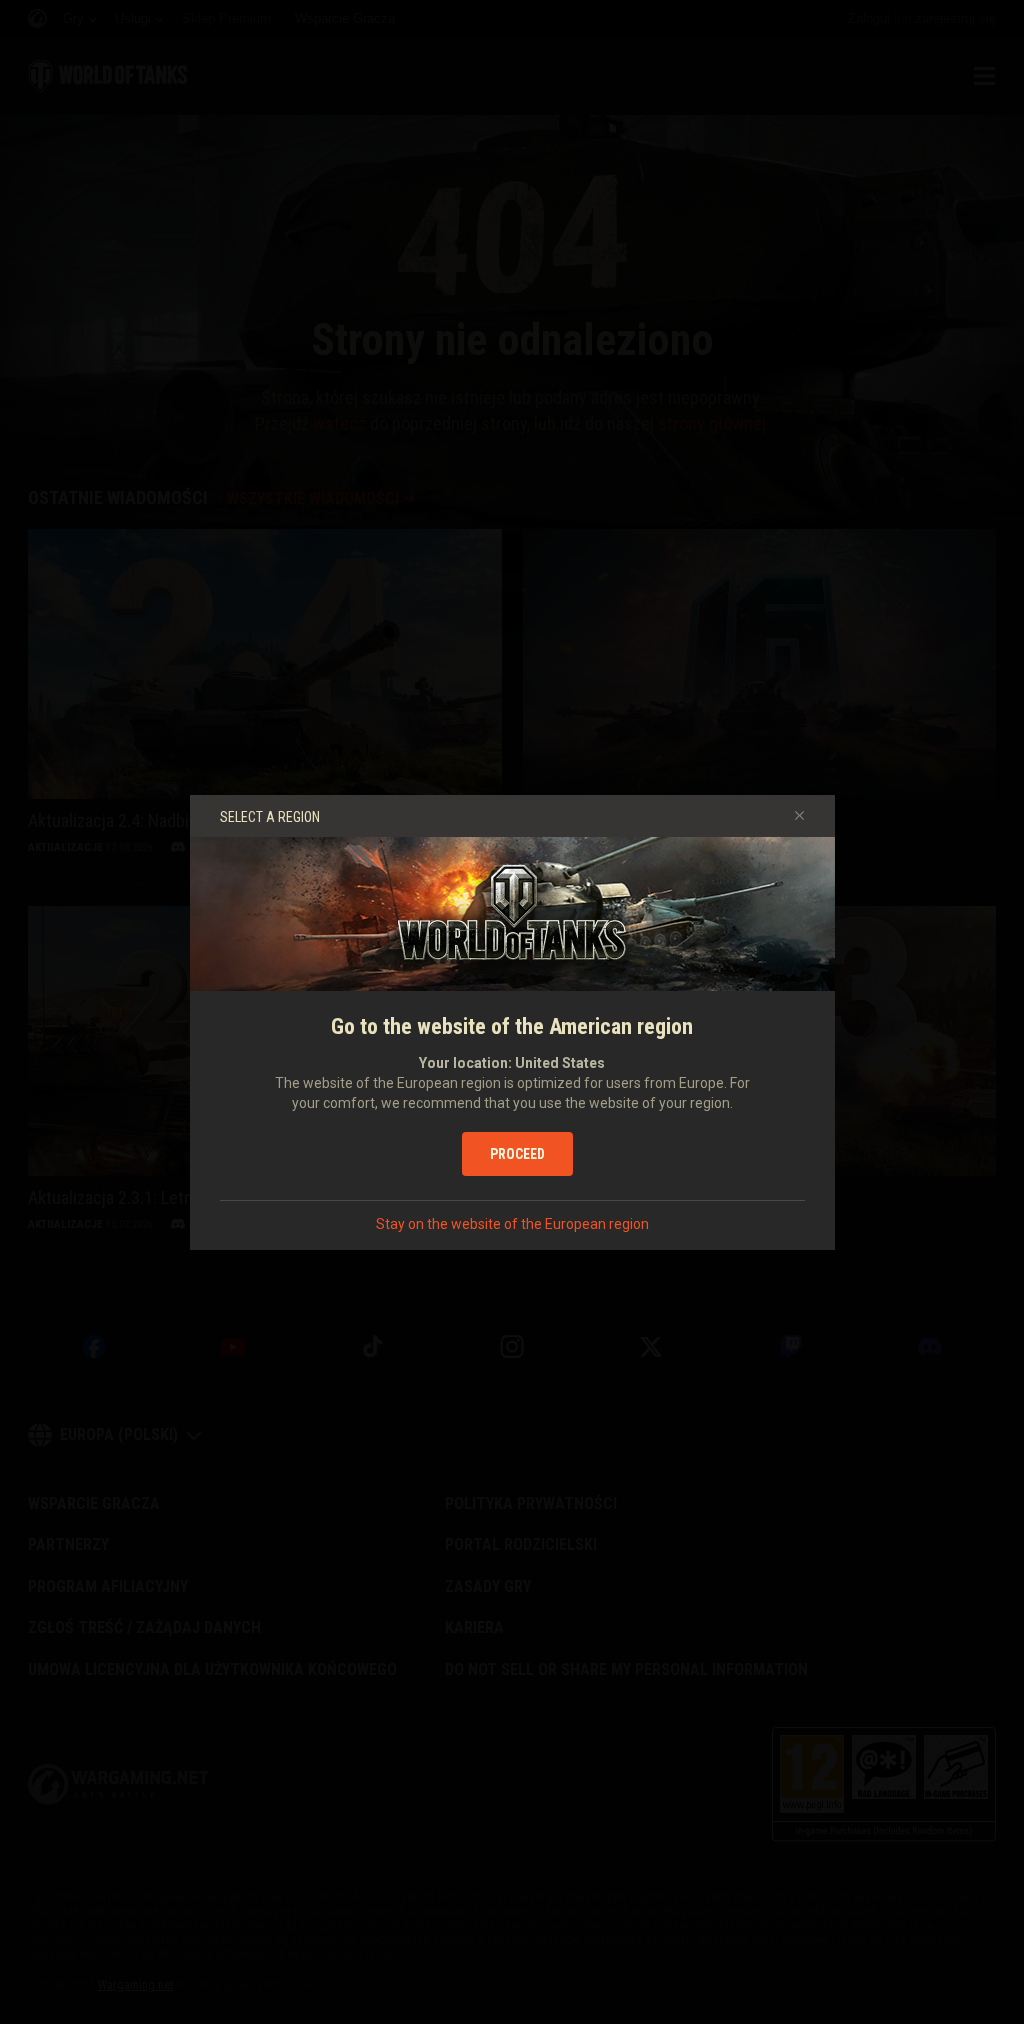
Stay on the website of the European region (512, 1224)
